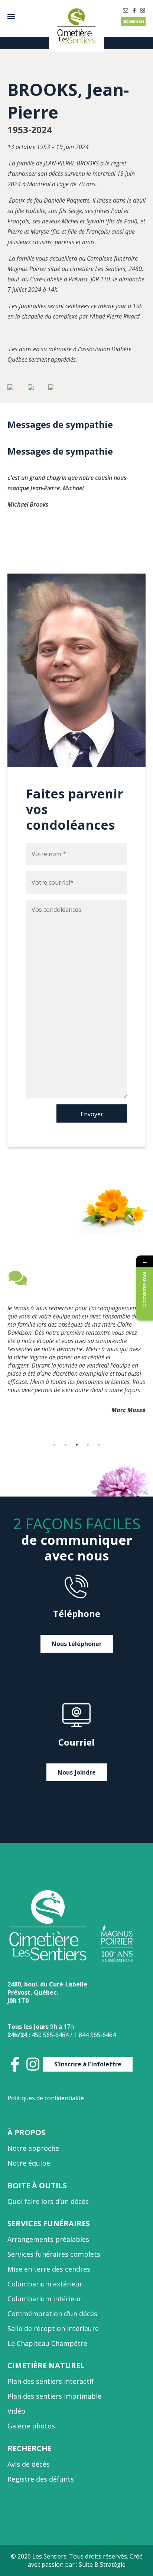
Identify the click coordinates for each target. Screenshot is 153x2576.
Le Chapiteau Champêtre (47, 2343)
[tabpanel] (76, 1345)
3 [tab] (76, 1444)
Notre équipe (29, 2163)
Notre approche (33, 2148)
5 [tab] (99, 1444)
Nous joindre (77, 1772)
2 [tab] (65, 1444)
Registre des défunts (41, 2479)
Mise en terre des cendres (49, 2269)
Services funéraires (49, 2223)
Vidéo (16, 2411)
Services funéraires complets (54, 2254)
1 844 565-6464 (95, 2035)
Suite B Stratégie (102, 2564)
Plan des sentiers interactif (51, 2381)
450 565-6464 (133, 21)
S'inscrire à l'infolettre (88, 2064)
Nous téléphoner (77, 1644)
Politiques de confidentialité (46, 2098)
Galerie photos (31, 2426)
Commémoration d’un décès (52, 2314)
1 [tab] (54, 1444)
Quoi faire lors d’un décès (48, 2201)
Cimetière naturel (46, 2365)
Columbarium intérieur (44, 2299)
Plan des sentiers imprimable (54, 2396)
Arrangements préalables (48, 2239)
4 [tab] (88, 1444)
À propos (26, 2132)
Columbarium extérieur (45, 2284)
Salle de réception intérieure (53, 2328)
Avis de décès (29, 2464)
